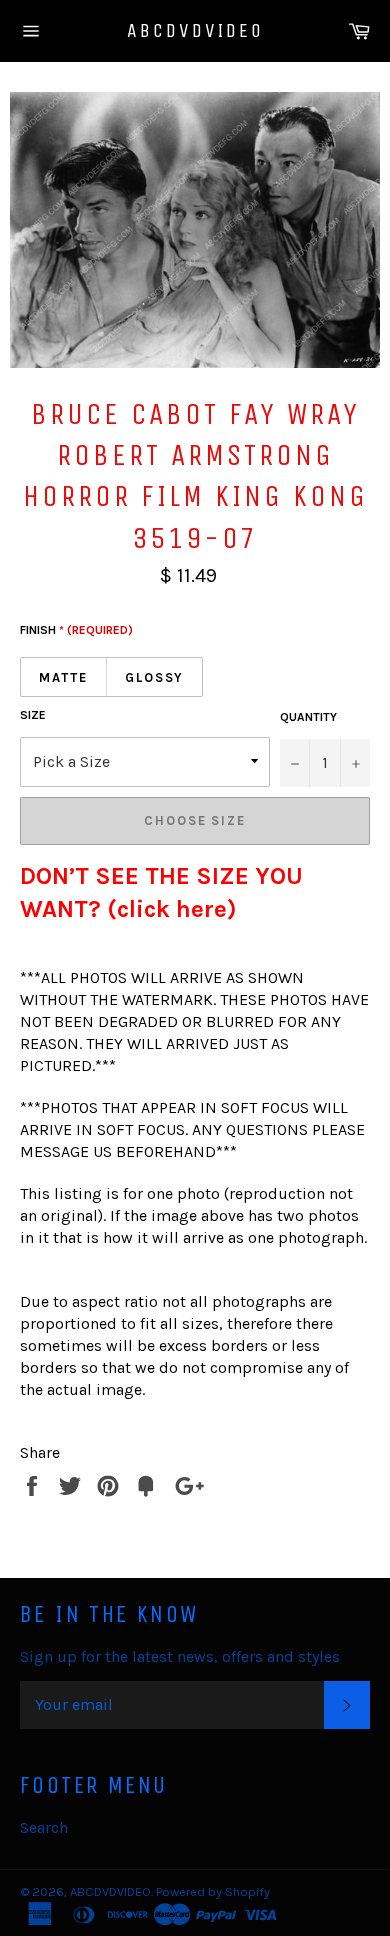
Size (33, 715)
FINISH (76, 630)
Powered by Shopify (213, 1891)
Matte (63, 677)
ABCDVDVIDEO (195, 30)
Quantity (308, 717)
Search (44, 1827)
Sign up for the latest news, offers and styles (180, 1656)
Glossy (155, 677)
